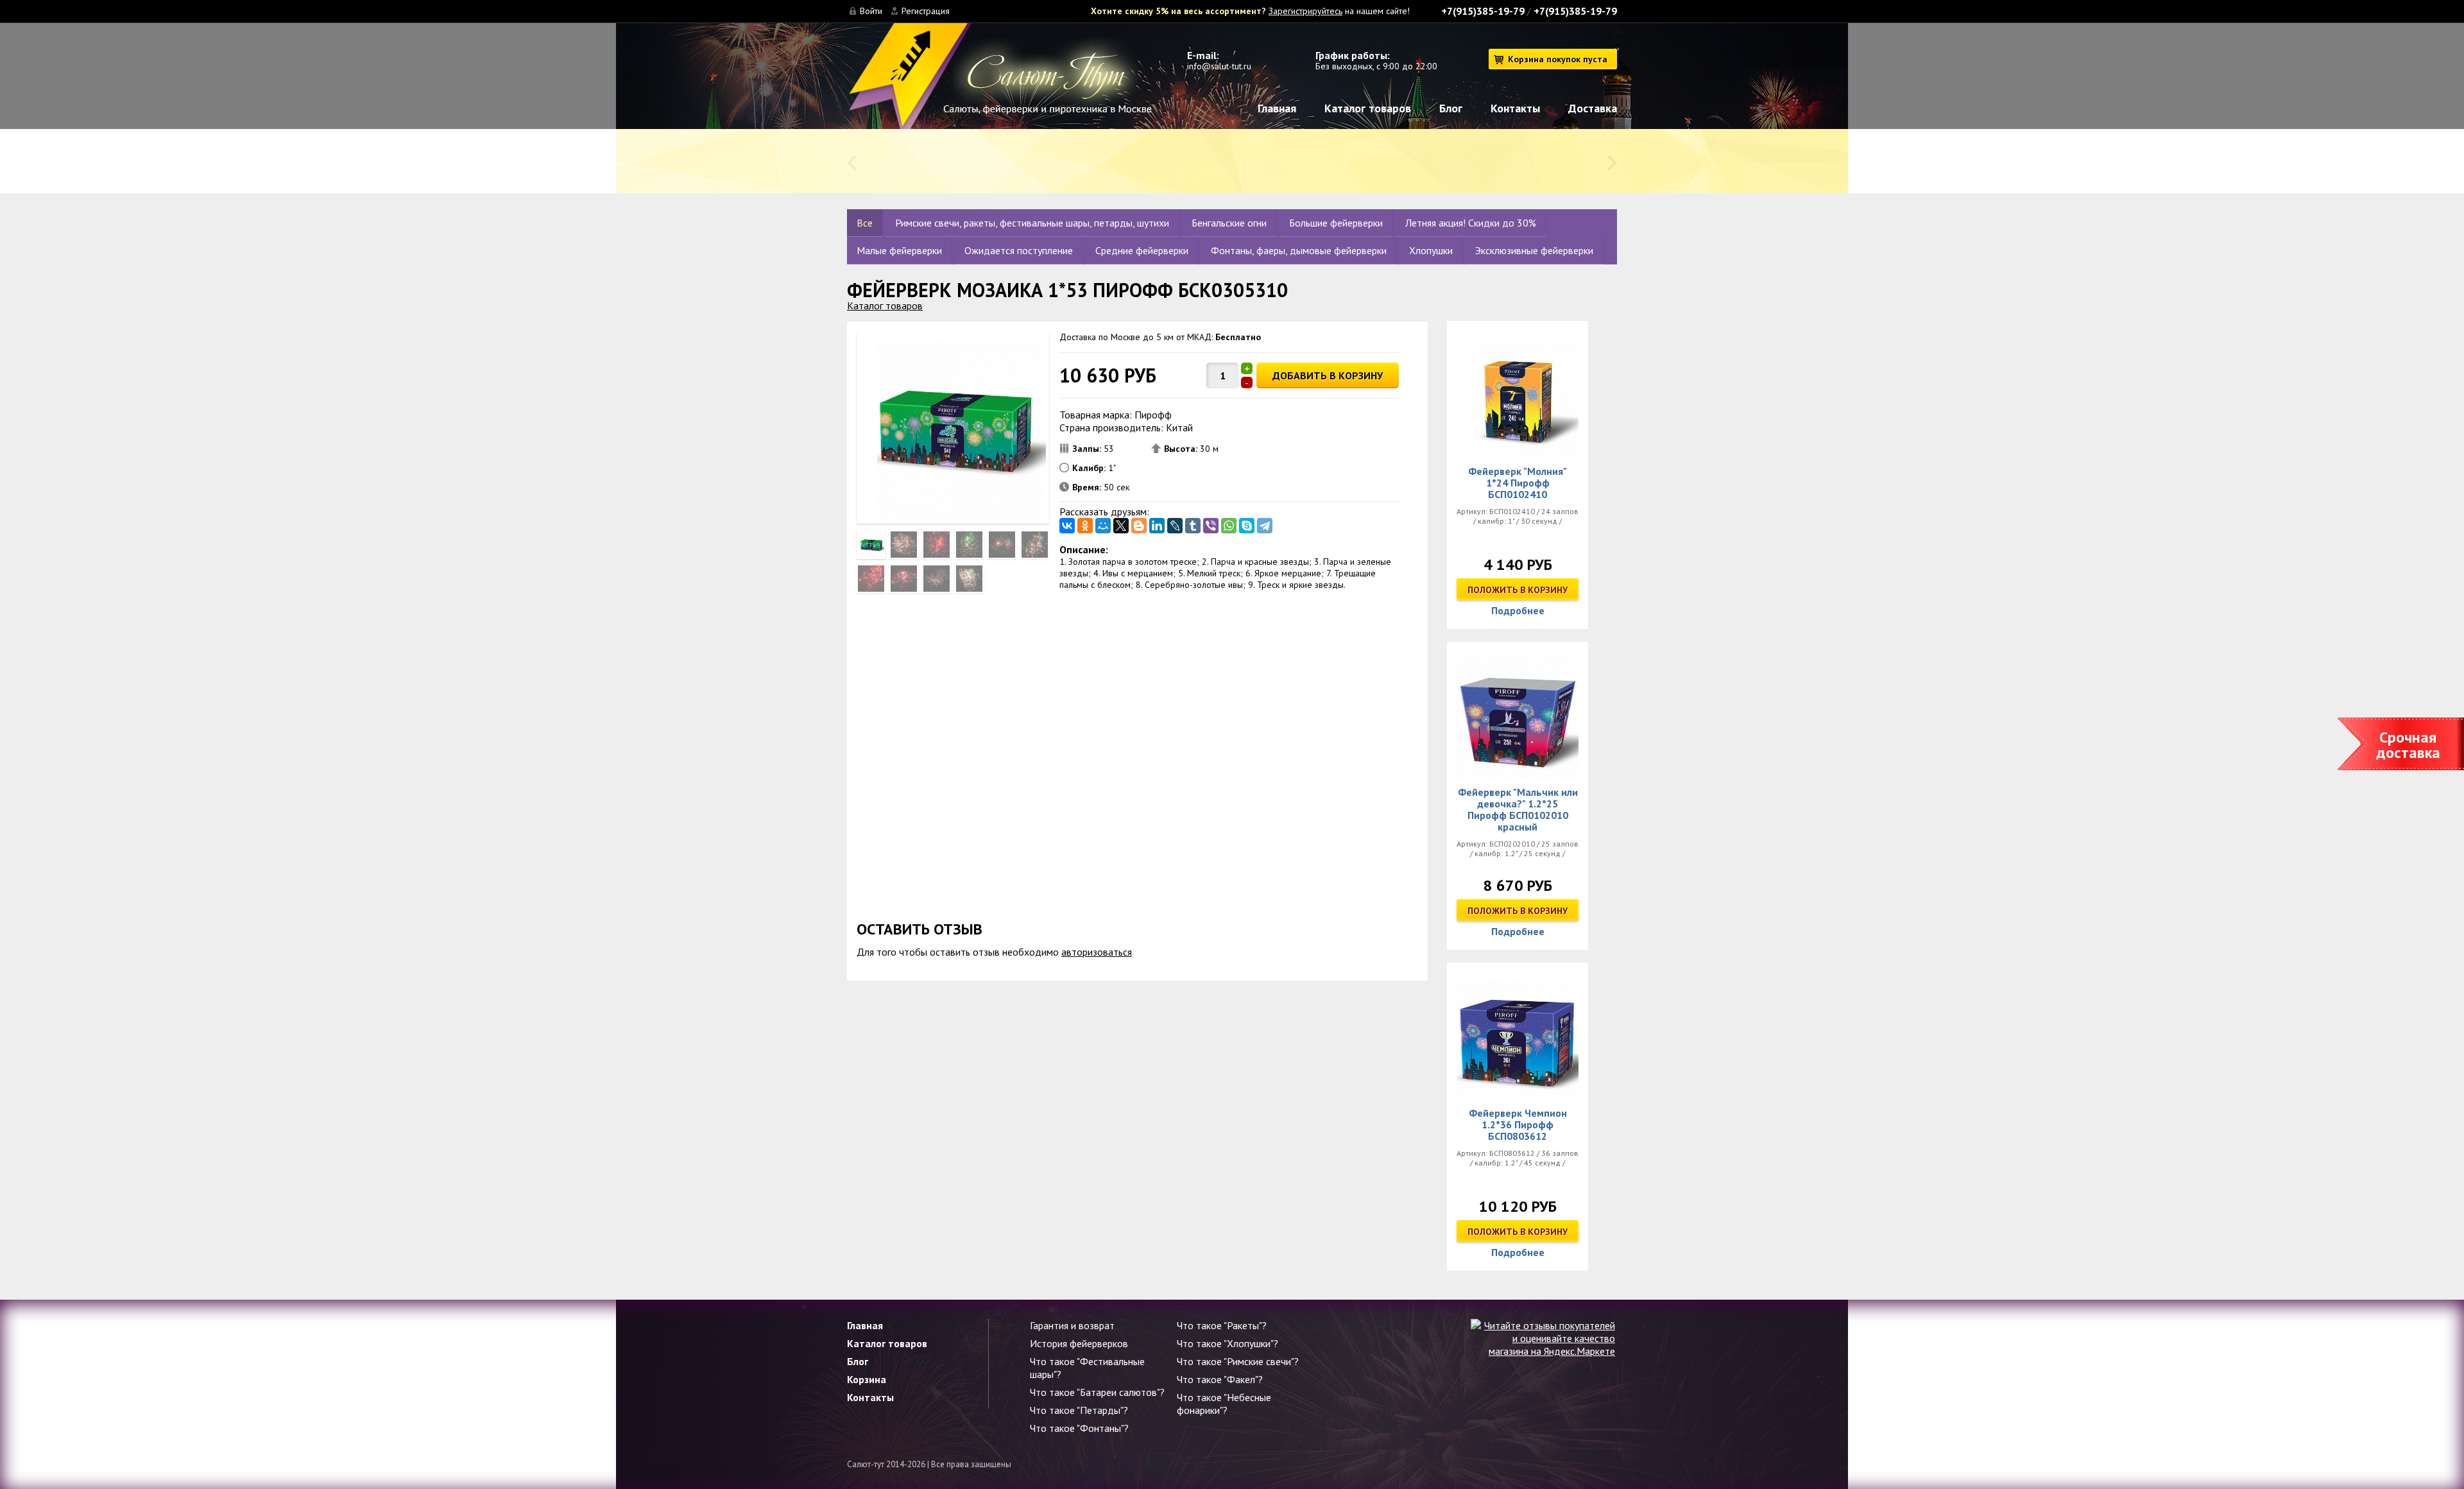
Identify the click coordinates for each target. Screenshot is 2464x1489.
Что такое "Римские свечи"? (1238, 1361)
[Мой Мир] (1103, 526)
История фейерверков (1079, 1343)
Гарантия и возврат (1072, 1325)
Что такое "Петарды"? (1079, 1410)
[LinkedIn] (1157, 526)
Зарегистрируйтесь (1305, 11)
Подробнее (1518, 610)
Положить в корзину (1518, 590)
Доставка (1593, 108)
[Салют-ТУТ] (999, 82)
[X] (1121, 526)
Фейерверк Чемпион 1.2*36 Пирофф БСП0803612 (1518, 1124)
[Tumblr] (1193, 526)
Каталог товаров (1368, 108)
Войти (871, 11)
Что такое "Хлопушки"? (1228, 1343)
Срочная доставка (2408, 745)
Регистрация (926, 11)
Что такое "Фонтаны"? (1079, 1428)
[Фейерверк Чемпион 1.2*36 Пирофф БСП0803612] (1518, 1040)
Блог (1451, 108)
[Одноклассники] (1085, 526)
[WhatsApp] (1229, 526)
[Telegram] (1265, 526)
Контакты (1515, 108)
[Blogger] (1139, 526)
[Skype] (1247, 526)
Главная (1277, 108)
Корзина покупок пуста (1558, 59)
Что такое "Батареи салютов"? (1097, 1392)
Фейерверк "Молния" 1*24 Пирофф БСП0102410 (1518, 483)
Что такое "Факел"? (1220, 1379)
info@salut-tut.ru (1219, 66)
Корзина (867, 1379)
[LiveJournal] (1175, 526)
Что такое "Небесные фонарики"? (1224, 1404)
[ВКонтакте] (1067, 526)
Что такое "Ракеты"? (1222, 1325)
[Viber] (1211, 526)
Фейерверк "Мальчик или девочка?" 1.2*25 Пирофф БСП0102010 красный (1518, 809)
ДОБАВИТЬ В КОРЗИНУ (1328, 375)
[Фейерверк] (1518, 398)
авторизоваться (1097, 952)
